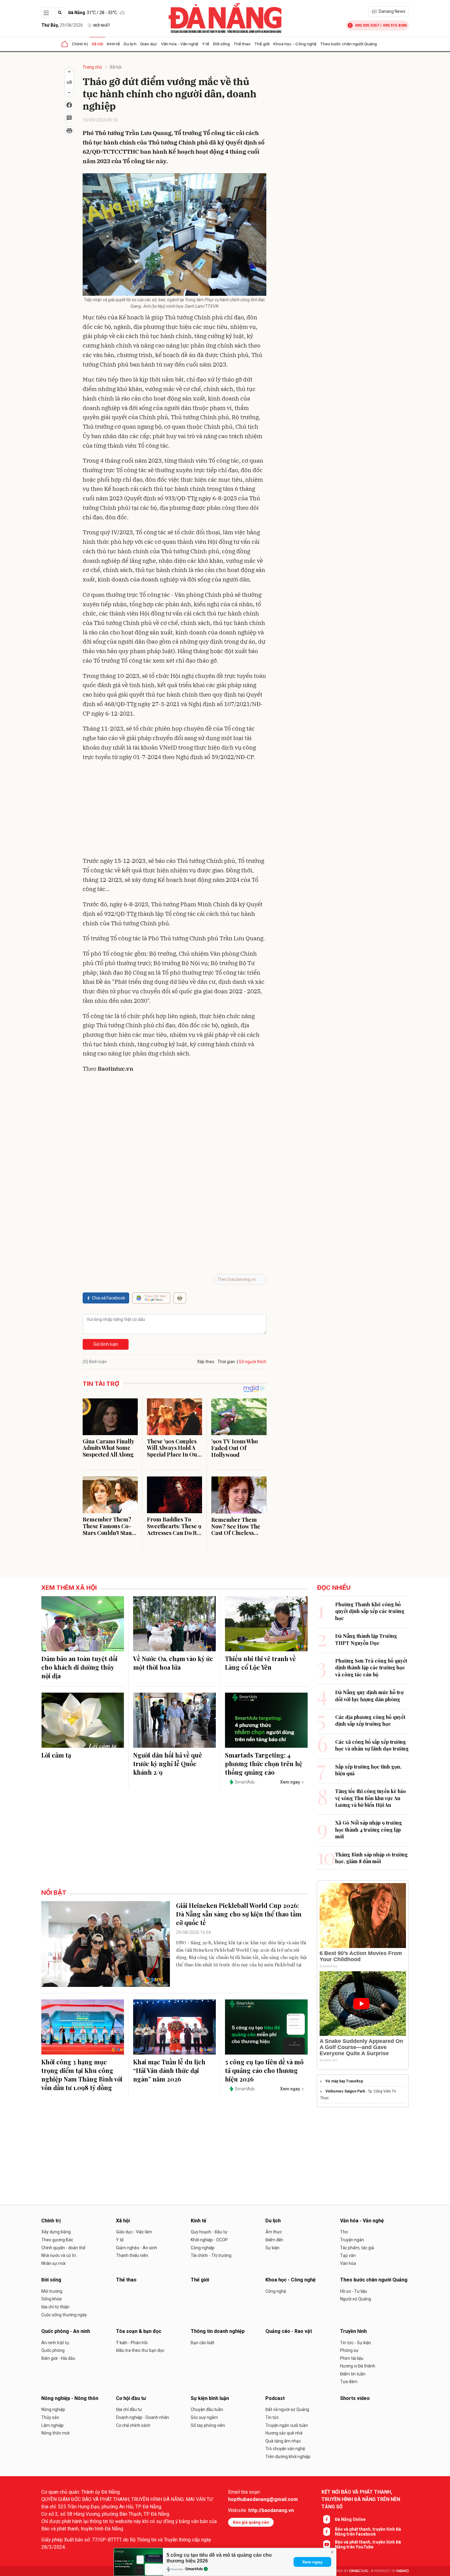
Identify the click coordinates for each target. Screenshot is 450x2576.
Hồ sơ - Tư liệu (354, 2291)
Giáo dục (149, 44)
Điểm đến (274, 2240)
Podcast (275, 2398)
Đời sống (221, 44)
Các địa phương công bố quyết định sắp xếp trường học (370, 1720)
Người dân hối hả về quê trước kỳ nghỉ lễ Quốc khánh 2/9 (168, 1764)
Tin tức (272, 2417)
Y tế (206, 44)
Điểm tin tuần (353, 2374)
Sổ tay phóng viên (208, 2425)
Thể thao (242, 44)
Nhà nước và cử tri (59, 2255)
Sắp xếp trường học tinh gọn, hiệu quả (368, 1770)
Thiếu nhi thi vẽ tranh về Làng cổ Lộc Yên (260, 1663)
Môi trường (52, 2291)
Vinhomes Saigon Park (345, 2091)
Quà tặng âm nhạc (283, 2441)
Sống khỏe (52, 2299)
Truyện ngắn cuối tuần (287, 2425)
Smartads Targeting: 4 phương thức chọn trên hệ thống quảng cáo (264, 1764)
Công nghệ (276, 2291)
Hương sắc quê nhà (284, 2433)
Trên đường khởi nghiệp (288, 2457)
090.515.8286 (395, 25)
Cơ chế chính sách (133, 2425)
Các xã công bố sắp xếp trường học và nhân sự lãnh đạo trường (372, 1745)
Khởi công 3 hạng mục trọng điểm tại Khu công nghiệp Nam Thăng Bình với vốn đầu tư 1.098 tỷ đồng (82, 2075)
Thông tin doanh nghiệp (218, 2331)
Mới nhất (102, 25)
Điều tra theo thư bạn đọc (140, 2350)
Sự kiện (272, 2248)
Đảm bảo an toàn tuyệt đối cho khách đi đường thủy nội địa (79, 1667)
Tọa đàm (349, 2382)
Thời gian (226, 1362)
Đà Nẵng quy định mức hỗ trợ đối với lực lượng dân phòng (369, 1696)
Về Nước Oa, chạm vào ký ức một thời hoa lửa (173, 1663)
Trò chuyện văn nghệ (285, 2449)
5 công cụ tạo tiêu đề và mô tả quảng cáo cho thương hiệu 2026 (264, 2070)
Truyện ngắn (352, 2240)
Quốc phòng (53, 2350)
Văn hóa (348, 2263)
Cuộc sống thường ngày (64, 2315)
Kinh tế (113, 44)
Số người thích (253, 1362)
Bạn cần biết (202, 2343)
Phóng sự (349, 2350)
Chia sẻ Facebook (109, 1298)
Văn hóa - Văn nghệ (180, 44)
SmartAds (194, 2569)
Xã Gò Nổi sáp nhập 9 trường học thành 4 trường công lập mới (369, 1830)
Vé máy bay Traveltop (344, 2081)
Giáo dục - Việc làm (134, 2232)
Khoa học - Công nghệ (295, 44)
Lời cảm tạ (56, 1755)
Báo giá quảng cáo (251, 2522)
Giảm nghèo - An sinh (137, 2248)
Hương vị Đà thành (358, 2366)
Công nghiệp (203, 2248)
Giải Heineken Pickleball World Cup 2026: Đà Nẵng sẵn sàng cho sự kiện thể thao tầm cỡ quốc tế (239, 1914)
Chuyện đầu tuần (207, 2409)
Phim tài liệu (352, 2358)
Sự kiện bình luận (210, 2398)
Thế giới (262, 44)
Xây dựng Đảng (56, 2232)
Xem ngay (312, 2562)
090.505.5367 (367, 25)
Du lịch (130, 44)
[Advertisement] (174, 810)
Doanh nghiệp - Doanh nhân (142, 2417)
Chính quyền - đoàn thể (63, 2248)
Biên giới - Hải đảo (58, 2358)
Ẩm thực (274, 2232)
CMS (359, 2571)
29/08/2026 (62, 25)
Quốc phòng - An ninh (66, 2331)
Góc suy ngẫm (204, 2417)
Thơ (344, 2232)
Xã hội (97, 44)
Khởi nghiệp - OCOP (209, 2240)
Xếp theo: (206, 1362)
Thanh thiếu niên (132, 2255)
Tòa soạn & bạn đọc (139, 2331)
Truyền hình (353, 2331)
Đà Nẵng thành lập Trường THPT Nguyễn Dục (366, 1639)
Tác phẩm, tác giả (357, 2248)
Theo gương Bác (57, 2240)
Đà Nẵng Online (350, 2519)
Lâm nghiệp (52, 2425)
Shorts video (355, 2398)
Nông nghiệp (53, 2409)
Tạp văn (348, 2255)
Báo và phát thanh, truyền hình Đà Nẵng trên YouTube (368, 2544)
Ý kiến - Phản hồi (132, 2343)
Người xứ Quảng (356, 2299)
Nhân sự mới (53, 2263)
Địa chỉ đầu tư (129, 2409)
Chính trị (80, 44)
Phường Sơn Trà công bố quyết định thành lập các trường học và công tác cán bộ (371, 1668)
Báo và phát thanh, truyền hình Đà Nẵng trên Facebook (368, 2532)
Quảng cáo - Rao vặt (289, 2331)
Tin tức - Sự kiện (356, 2343)
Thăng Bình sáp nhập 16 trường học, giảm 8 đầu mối (371, 1858)
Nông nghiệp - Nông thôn (70, 2398)
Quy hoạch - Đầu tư (209, 2232)
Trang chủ (92, 67)
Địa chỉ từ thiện (55, 2307)
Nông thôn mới (55, 2433)
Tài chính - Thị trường (211, 2255)
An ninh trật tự (55, 2343)
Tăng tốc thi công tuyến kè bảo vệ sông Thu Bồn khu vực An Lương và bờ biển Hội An (371, 1798)
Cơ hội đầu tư (131, 2398)
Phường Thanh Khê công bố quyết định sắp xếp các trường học (370, 1611)
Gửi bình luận (106, 1344)
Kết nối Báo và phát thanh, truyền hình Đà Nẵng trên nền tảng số (361, 2499)
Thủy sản (50, 2417)
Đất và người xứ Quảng (287, 2409)
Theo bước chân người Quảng (349, 44)
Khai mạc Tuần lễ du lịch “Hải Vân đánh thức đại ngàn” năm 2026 (169, 2070)
